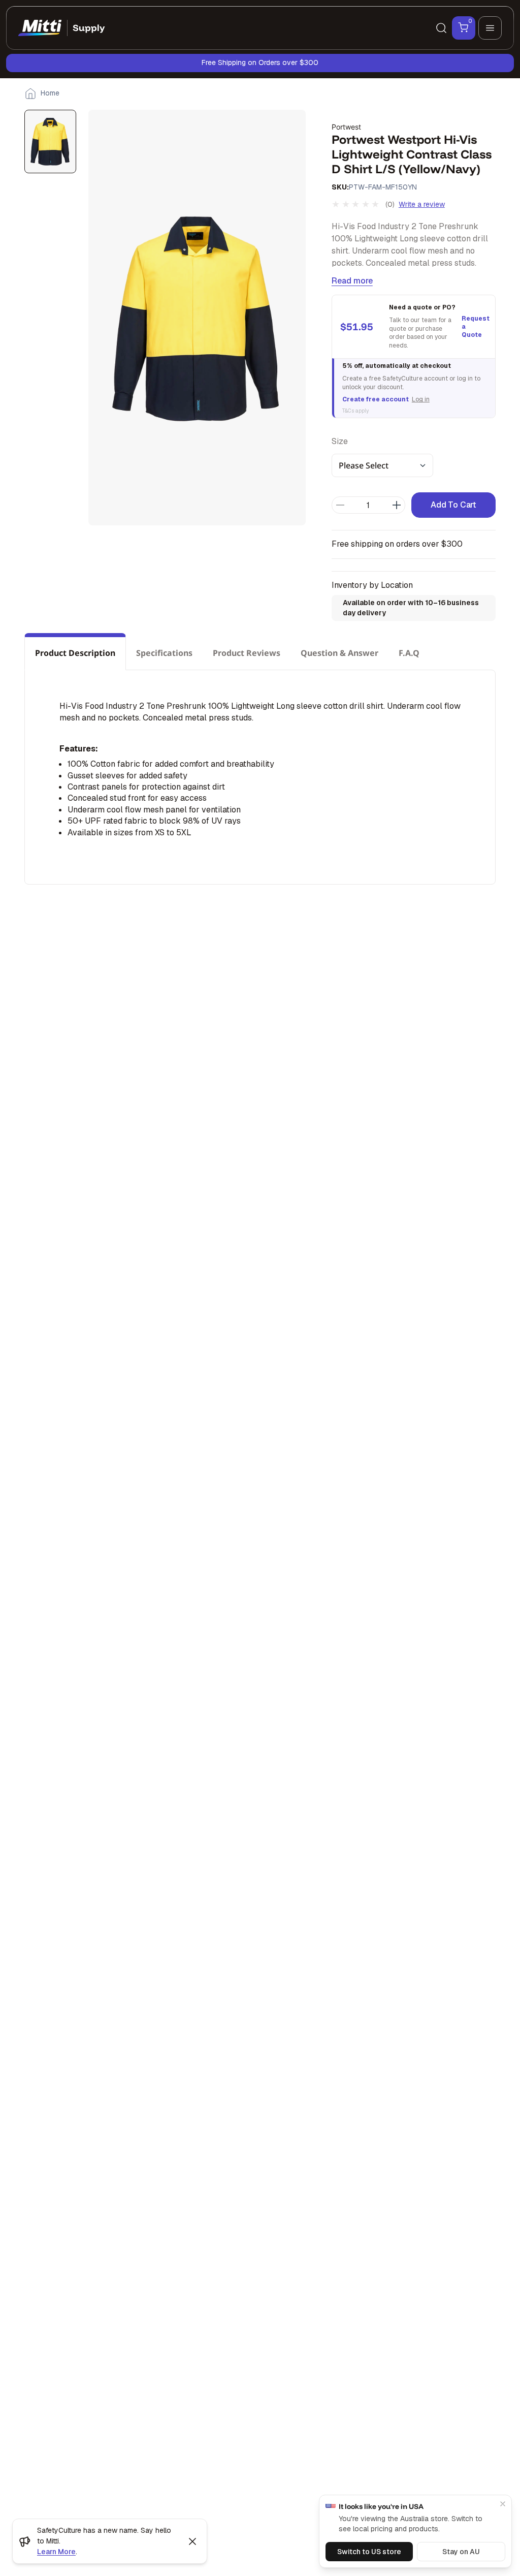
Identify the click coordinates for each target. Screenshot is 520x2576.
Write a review (422, 204)
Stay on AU (461, 2552)
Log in (421, 399)
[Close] (503, 2504)
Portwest (346, 127)
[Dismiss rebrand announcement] (192, 2541)
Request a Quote (474, 327)
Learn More (56, 2552)
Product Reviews (247, 653)
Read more (352, 281)
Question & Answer (339, 653)
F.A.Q (409, 653)
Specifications (164, 653)
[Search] (441, 28)
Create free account (376, 399)
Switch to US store (369, 2552)
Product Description (75, 653)
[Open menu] (490, 28)
